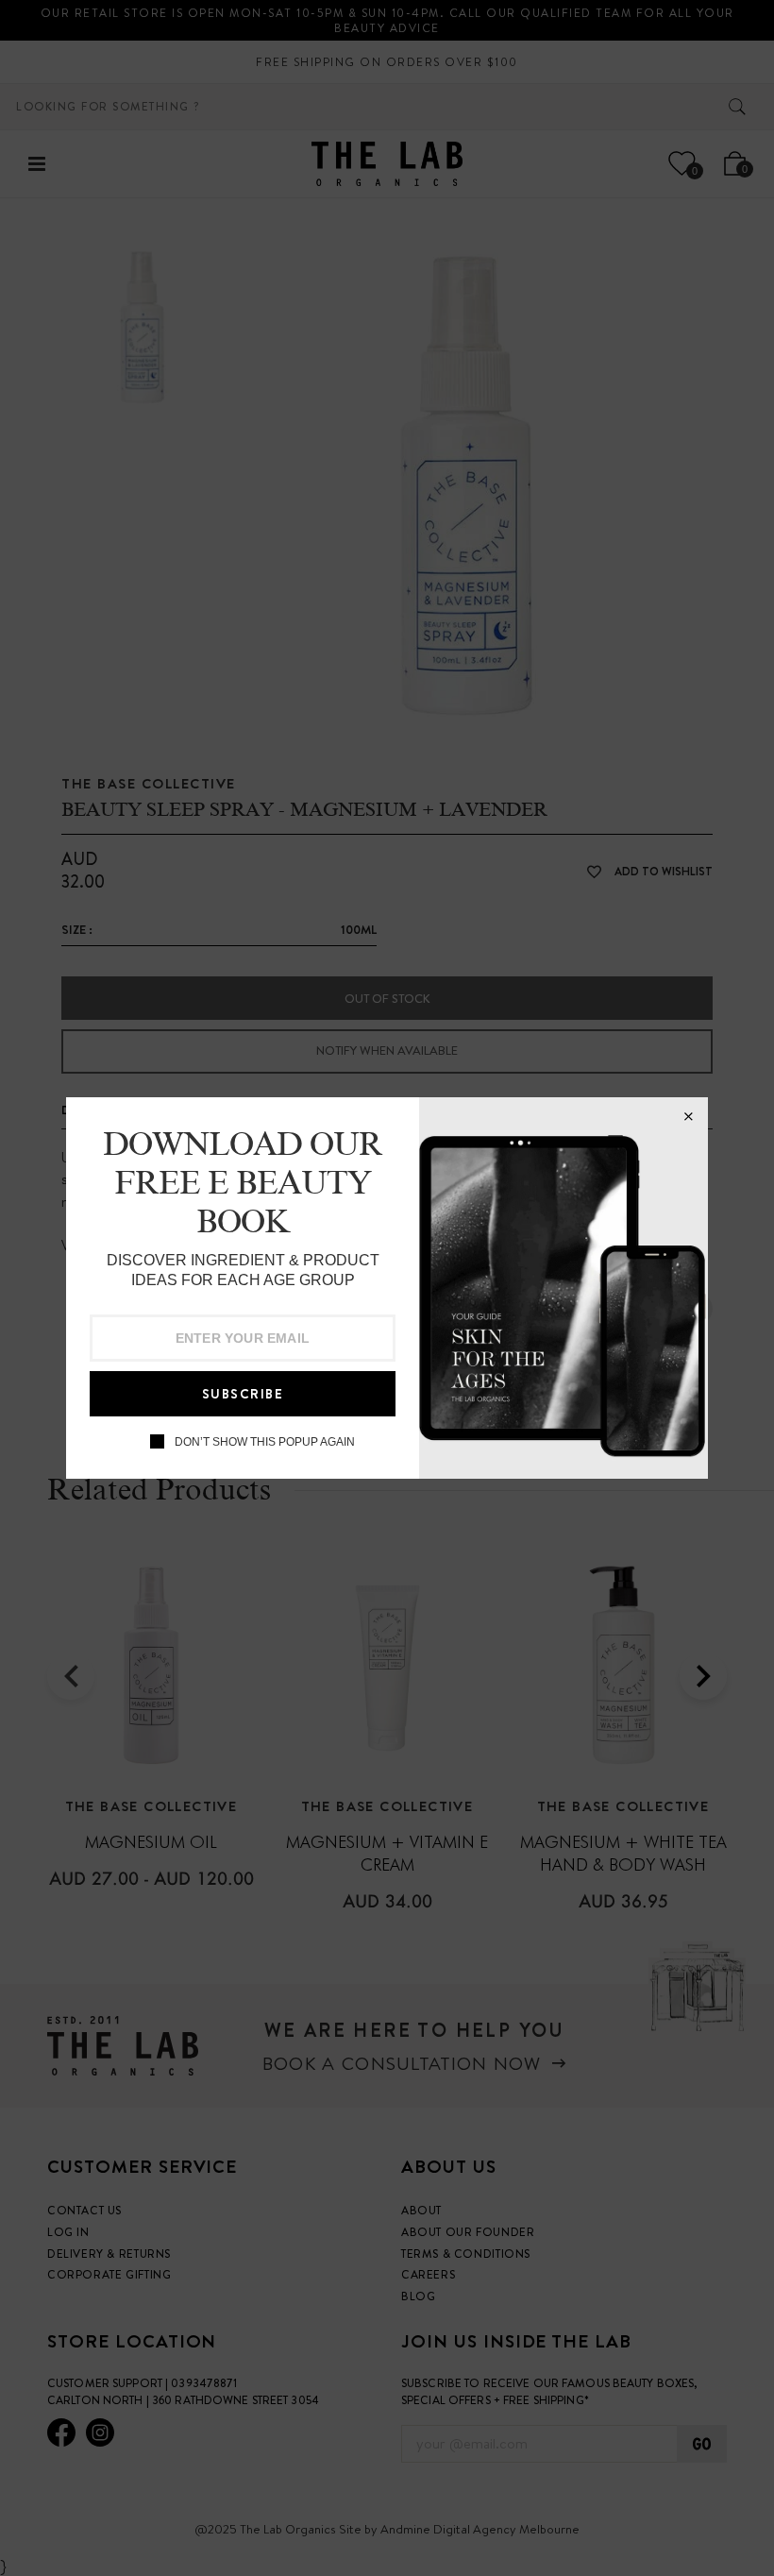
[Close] (688, 1117)
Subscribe (243, 1394)
